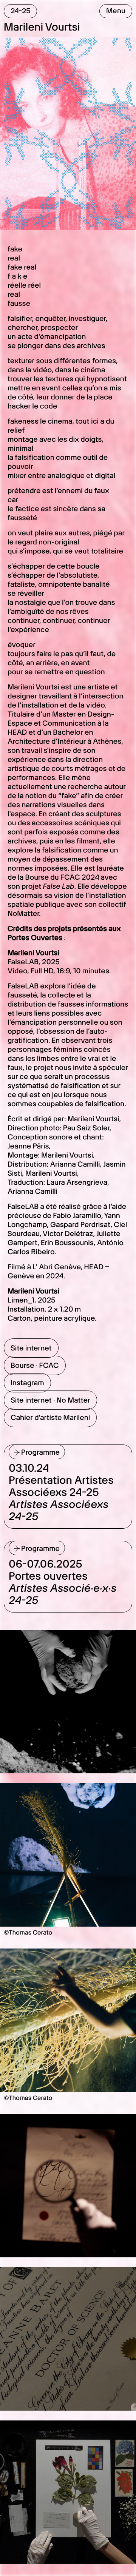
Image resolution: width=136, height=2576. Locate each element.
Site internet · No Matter (50, 1400)
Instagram (27, 1383)
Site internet (31, 1348)
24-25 (21, 11)
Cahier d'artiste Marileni (50, 1417)
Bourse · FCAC (35, 1365)
